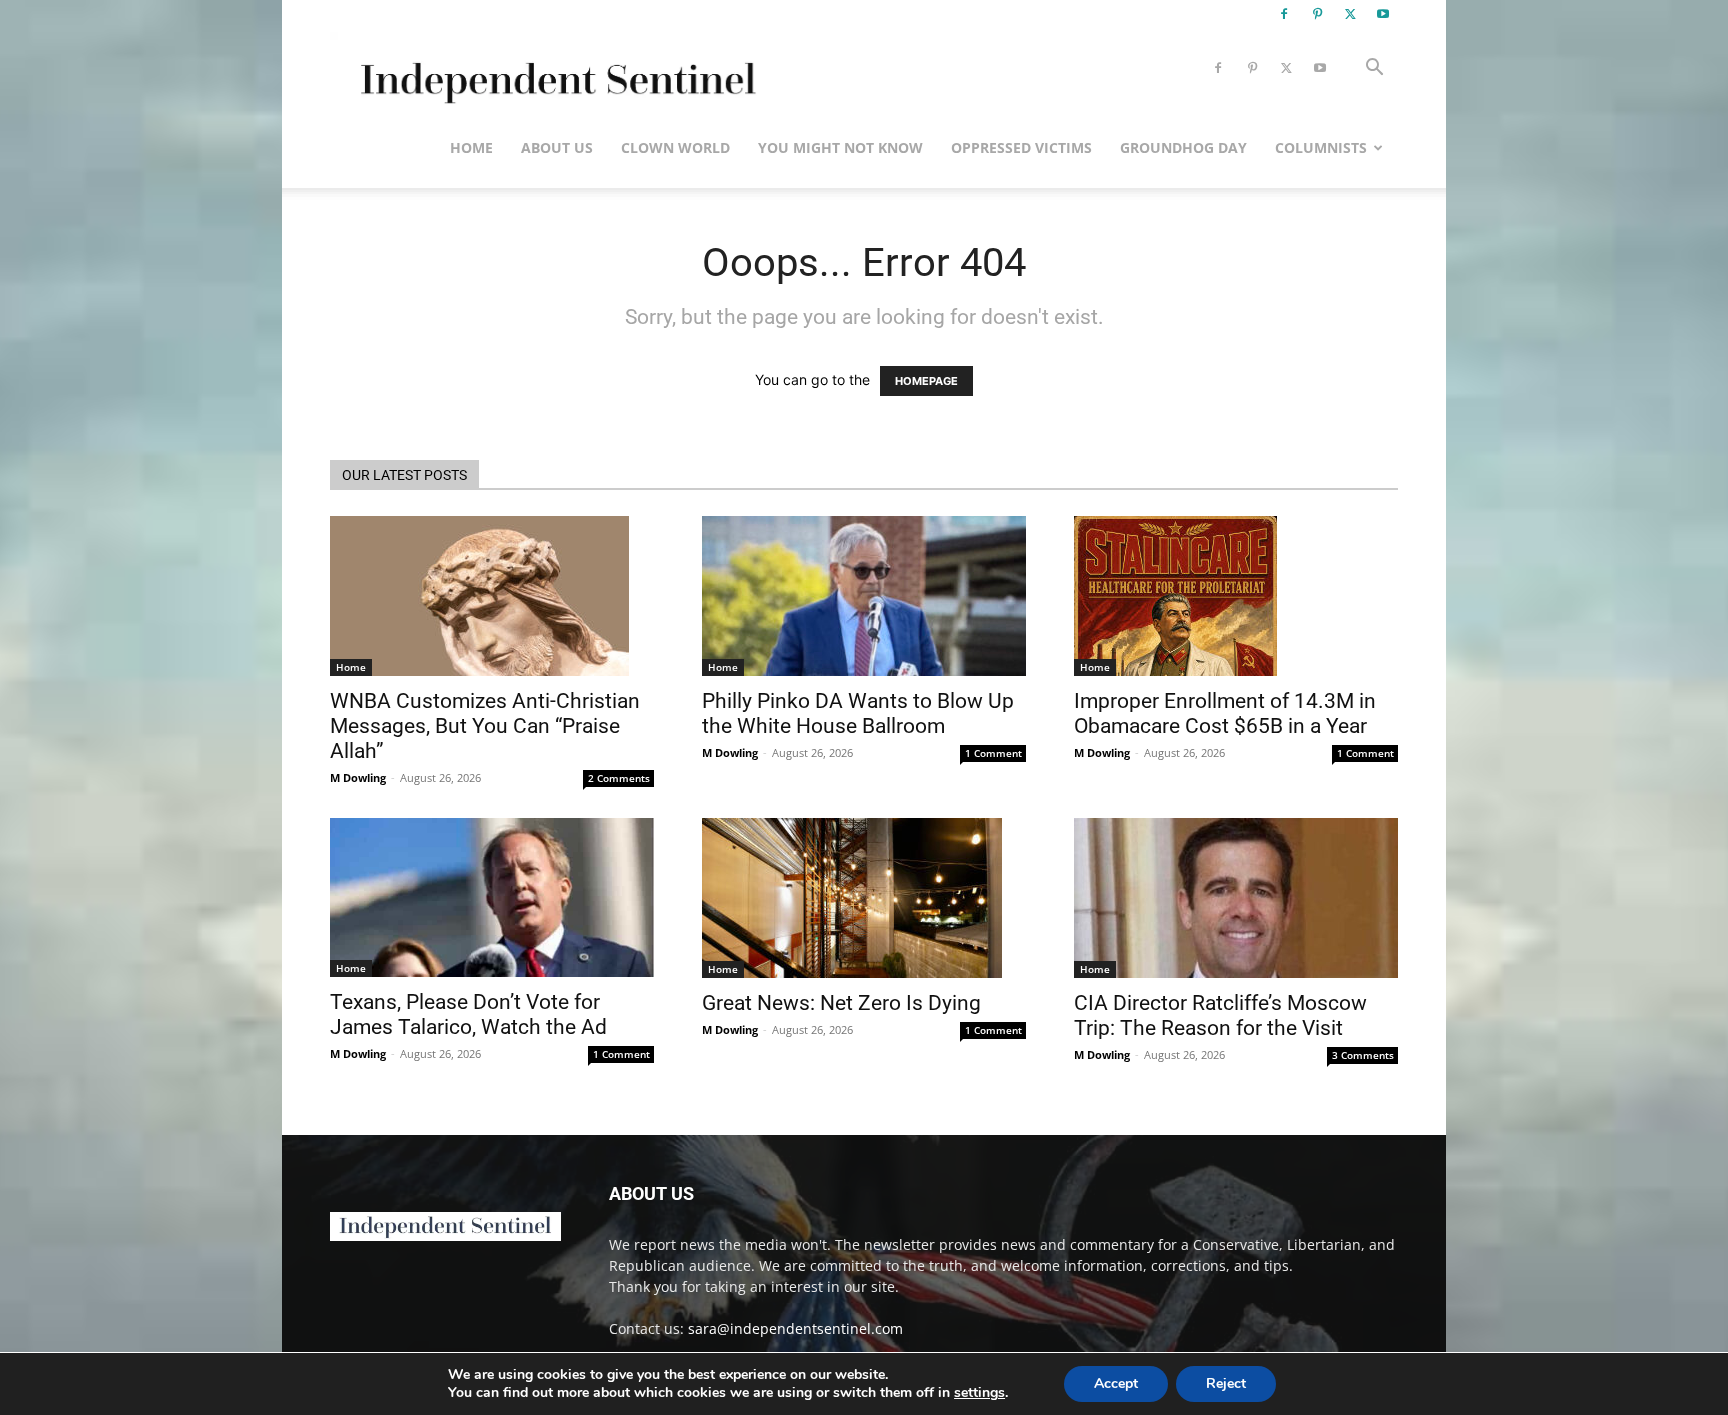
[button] (1374, 69)
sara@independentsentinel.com (795, 1328)
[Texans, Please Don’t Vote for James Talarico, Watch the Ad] (492, 897)
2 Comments (619, 778)
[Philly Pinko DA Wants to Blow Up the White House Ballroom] (864, 596)
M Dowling (358, 777)
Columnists (1321, 147)
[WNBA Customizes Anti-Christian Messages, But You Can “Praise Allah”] (492, 596)
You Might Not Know (840, 147)
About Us (557, 147)
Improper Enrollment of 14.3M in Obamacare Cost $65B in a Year (1225, 713)
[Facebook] (1284, 14)
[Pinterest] (1317, 14)
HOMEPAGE (926, 381)
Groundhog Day (1183, 147)
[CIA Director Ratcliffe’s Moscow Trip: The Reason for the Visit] (1236, 898)
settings (979, 1393)
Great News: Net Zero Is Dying (841, 1003)
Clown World (675, 147)
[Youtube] (1383, 14)
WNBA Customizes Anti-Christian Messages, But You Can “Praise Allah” (485, 726)
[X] (1350, 14)
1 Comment (993, 753)
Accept (1116, 1383)
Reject (1226, 1383)
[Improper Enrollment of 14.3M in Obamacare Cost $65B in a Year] (1236, 596)
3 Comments (1363, 1055)
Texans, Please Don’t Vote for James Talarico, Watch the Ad (468, 1014)
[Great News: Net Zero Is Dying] (864, 898)
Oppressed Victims (1021, 147)
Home (471, 147)
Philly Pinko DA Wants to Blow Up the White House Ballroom (858, 713)
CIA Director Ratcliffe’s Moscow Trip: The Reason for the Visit (1220, 1015)
